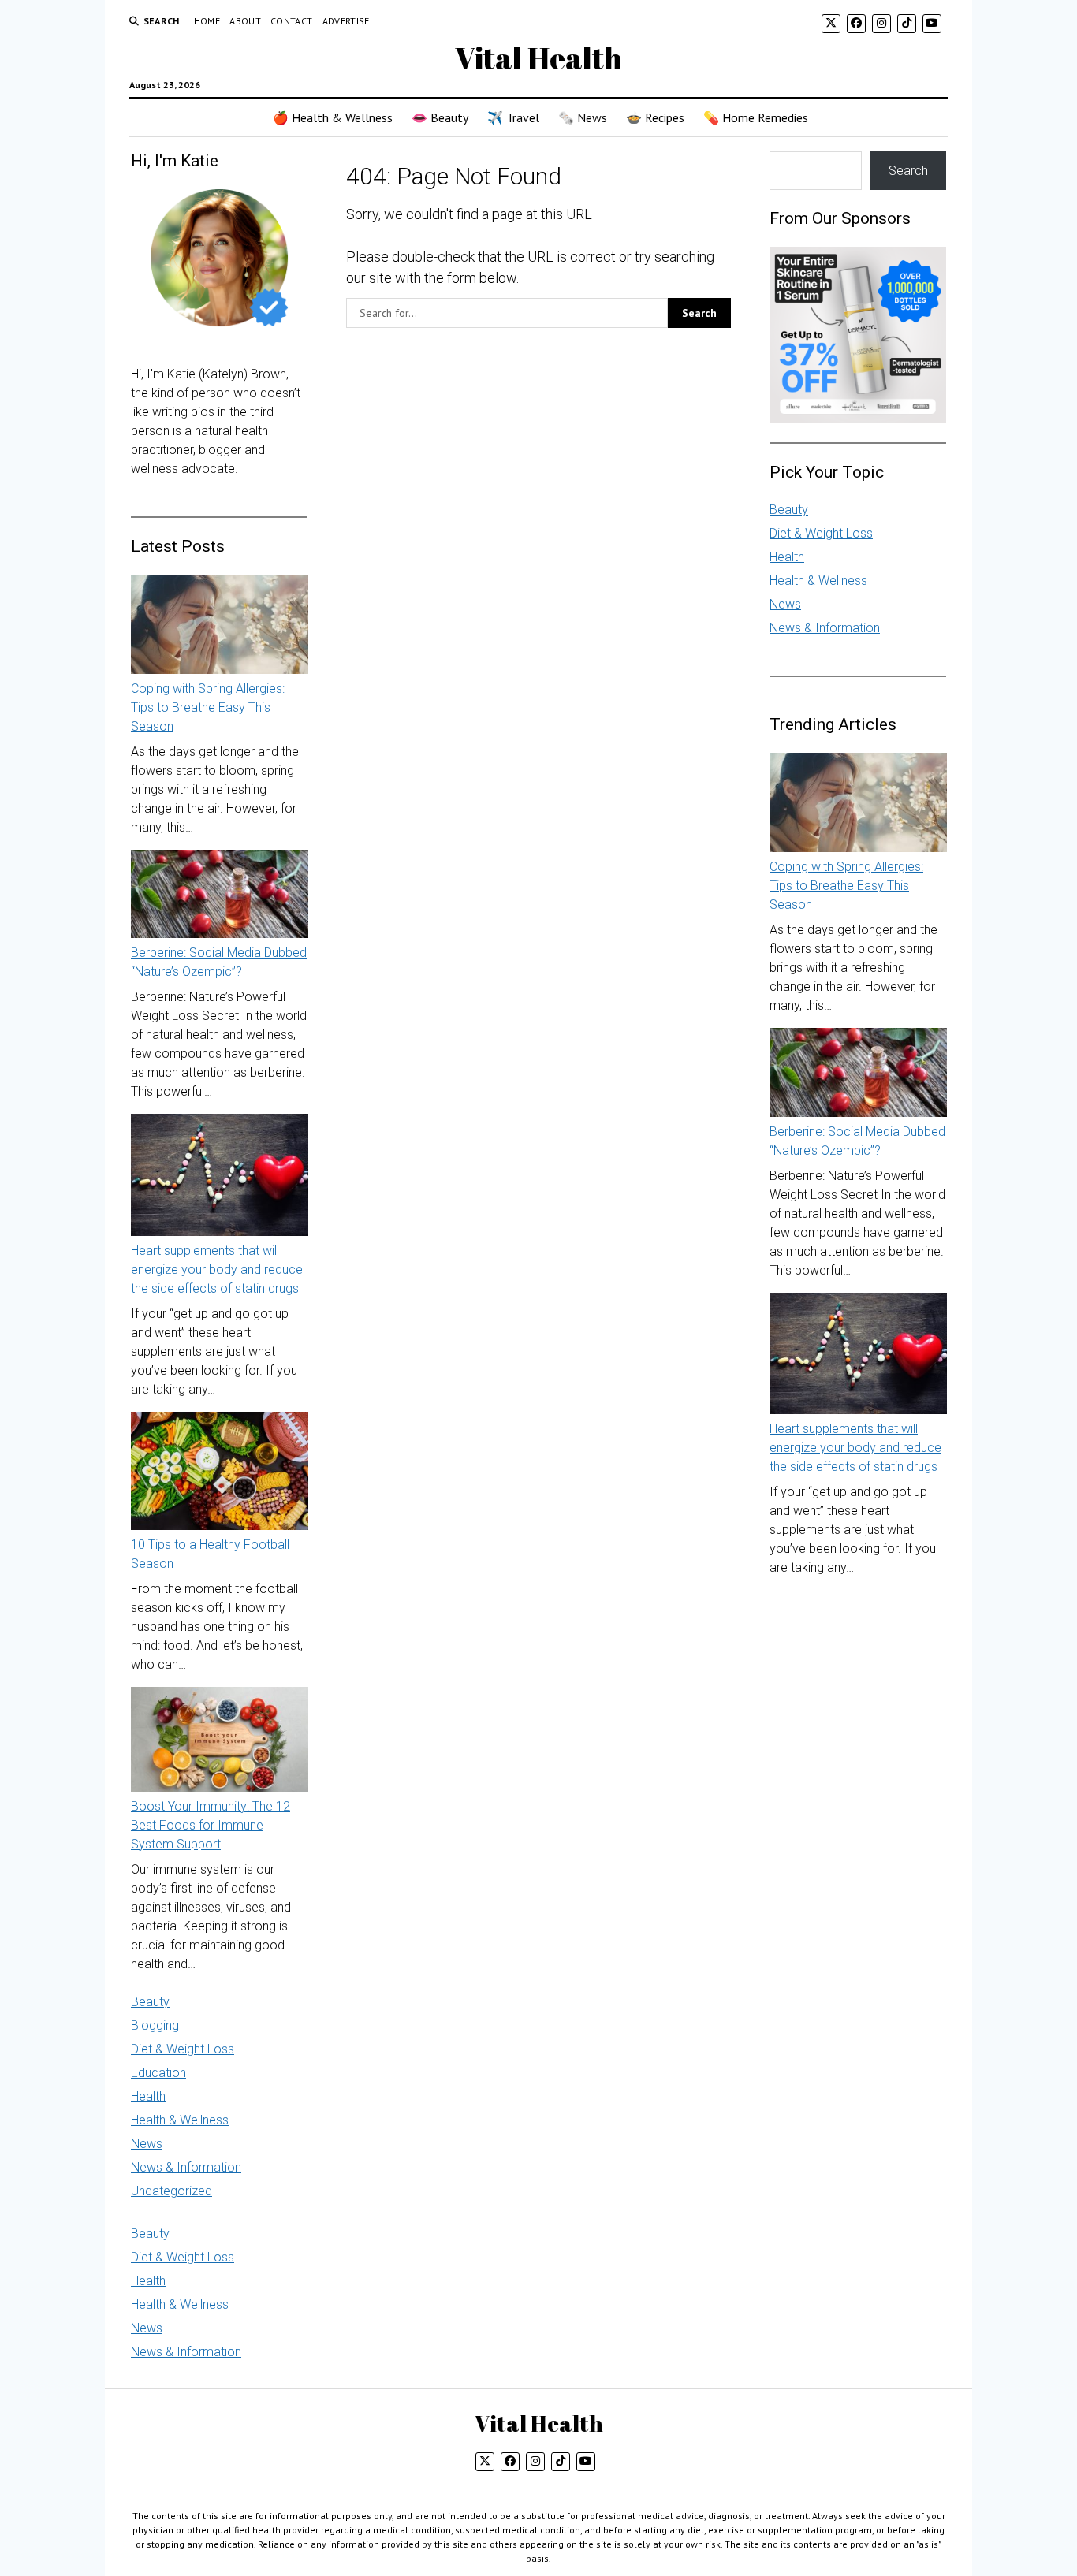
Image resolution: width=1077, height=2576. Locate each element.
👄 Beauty (440, 117)
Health (148, 2096)
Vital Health (538, 58)
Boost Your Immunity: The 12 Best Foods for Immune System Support (211, 1825)
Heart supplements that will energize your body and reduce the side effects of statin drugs (217, 1269)
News (147, 2144)
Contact (292, 21)
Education (158, 2073)
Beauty (150, 2002)
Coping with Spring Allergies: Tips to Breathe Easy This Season (208, 707)
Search (908, 171)
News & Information (186, 2167)
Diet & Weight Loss (183, 2049)
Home (207, 21)
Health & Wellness (180, 2120)
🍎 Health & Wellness (333, 117)
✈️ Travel (513, 117)
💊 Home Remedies (756, 117)
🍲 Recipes (655, 117)
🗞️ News (583, 117)
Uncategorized (171, 2191)
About (245, 21)
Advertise (346, 21)
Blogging (155, 2025)
